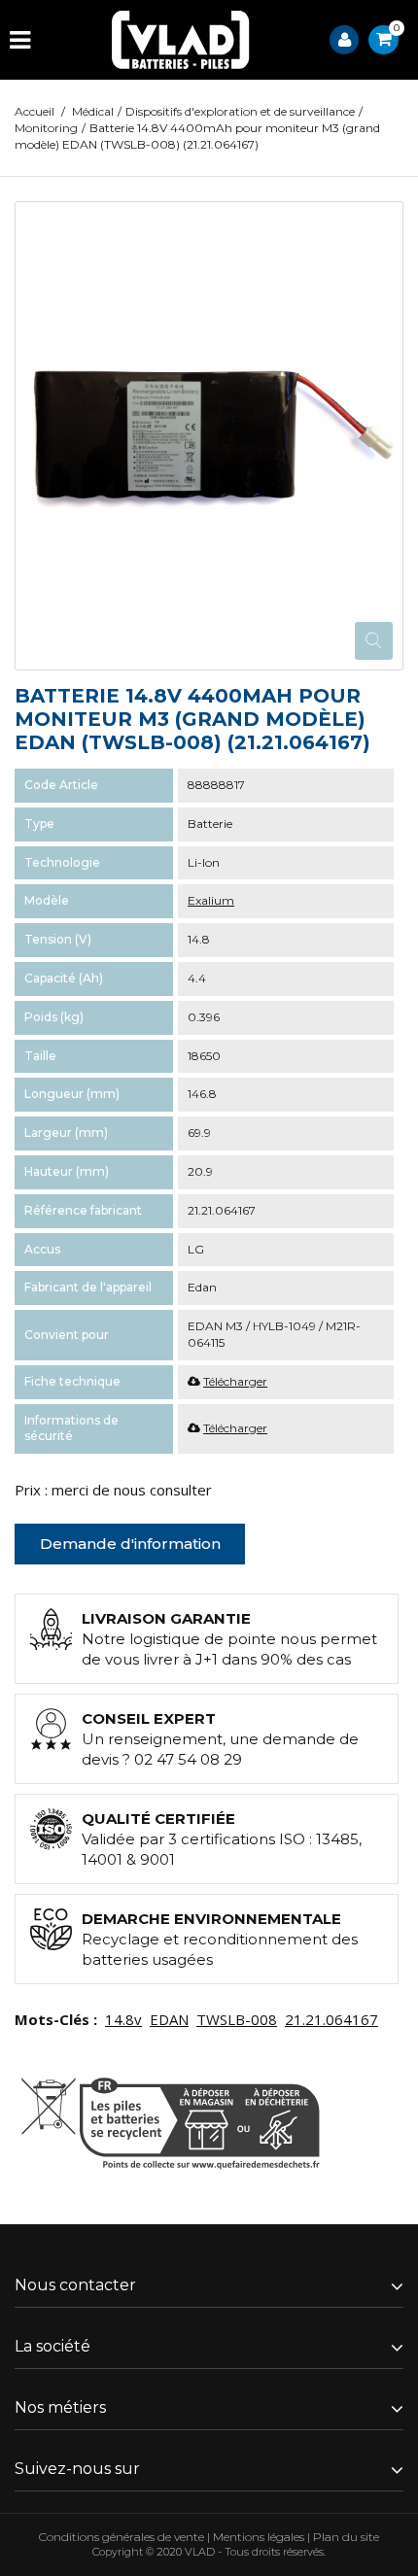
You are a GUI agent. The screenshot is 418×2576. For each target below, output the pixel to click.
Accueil (35, 111)
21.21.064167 (331, 2019)
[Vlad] (181, 40)
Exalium (211, 900)
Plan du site (346, 2537)
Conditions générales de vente (122, 2537)
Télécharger (235, 1381)
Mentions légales (259, 2537)
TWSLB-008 (237, 2019)
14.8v (123, 2019)
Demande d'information (130, 1544)
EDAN (169, 2019)
